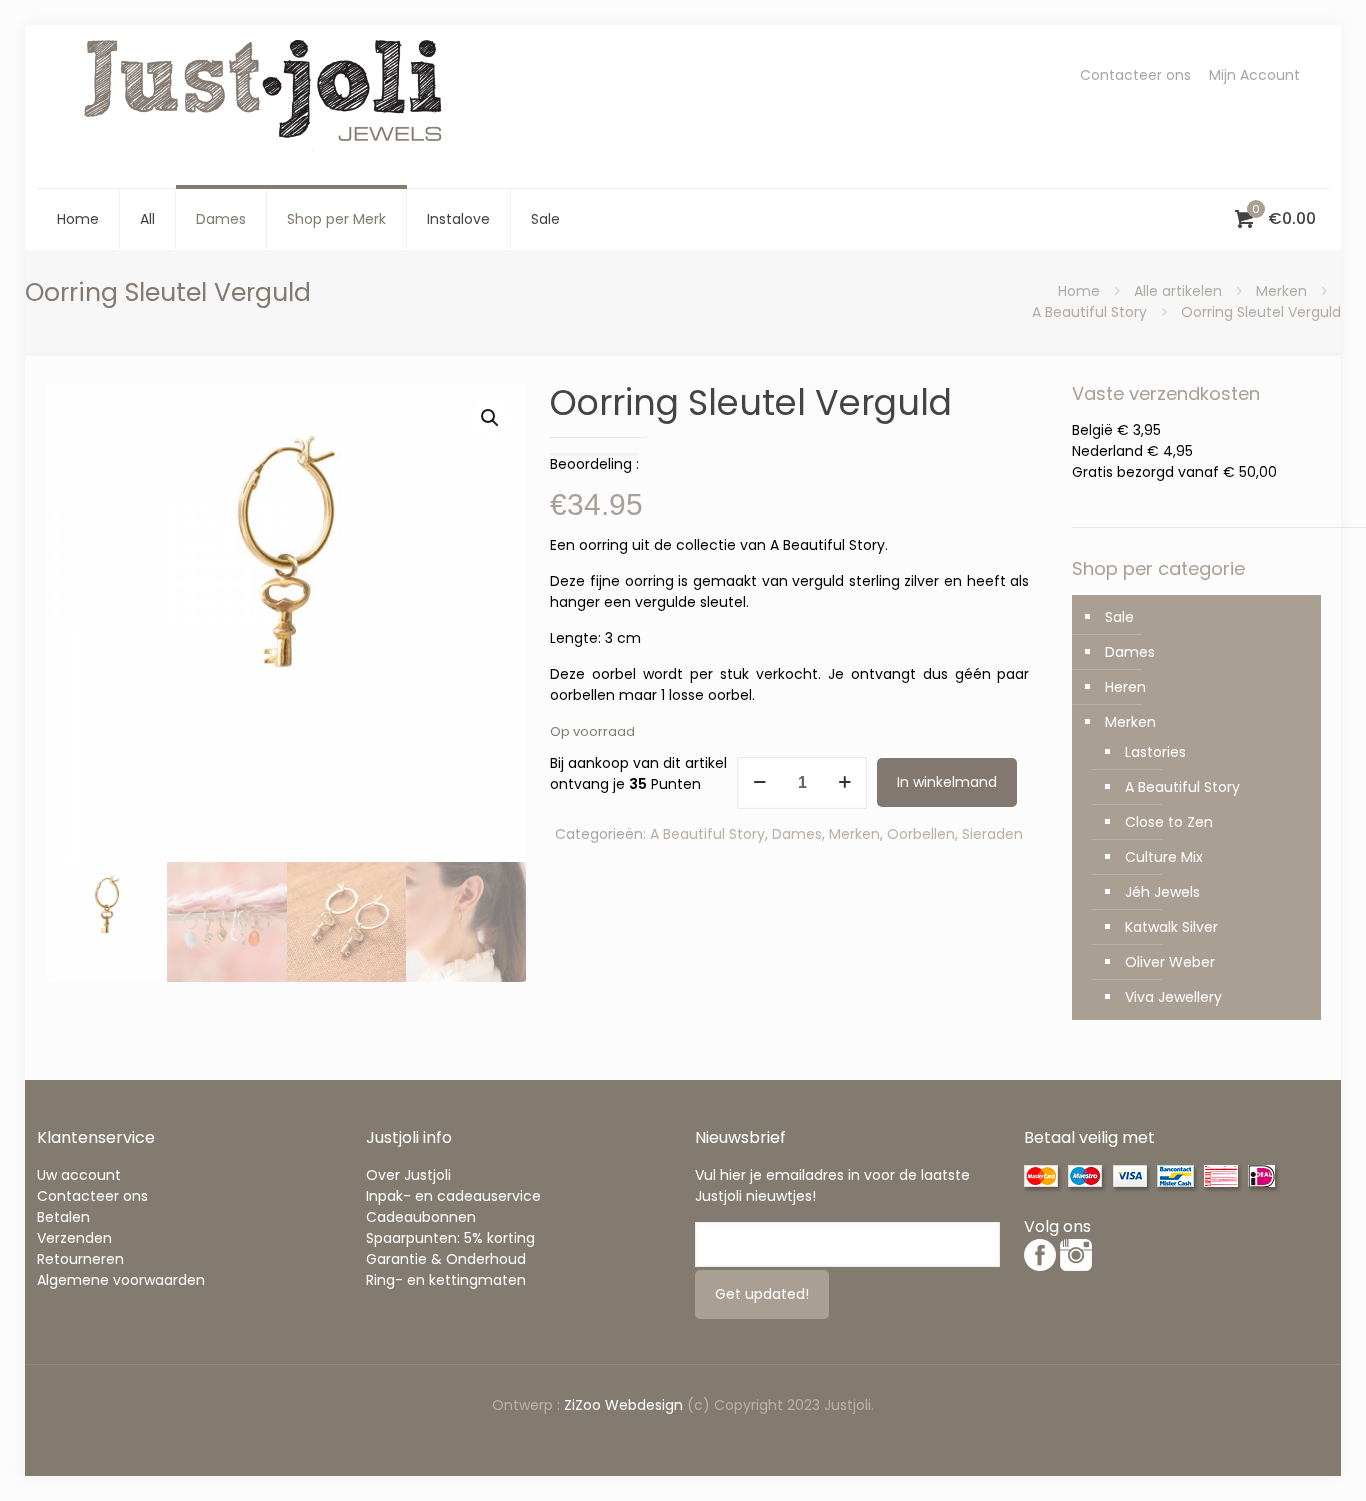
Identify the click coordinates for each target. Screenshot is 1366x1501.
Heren (1125, 687)
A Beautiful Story (1089, 312)
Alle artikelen (1178, 291)
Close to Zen (1169, 822)
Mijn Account (1254, 75)
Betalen (63, 1217)
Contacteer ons (1135, 75)
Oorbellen (921, 834)
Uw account (79, 1175)
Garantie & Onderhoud (446, 1259)
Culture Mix (1164, 857)
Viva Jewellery (1173, 997)
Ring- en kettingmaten (446, 1280)
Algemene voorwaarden (121, 1280)
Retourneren (80, 1259)
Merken (1281, 291)
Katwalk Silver (1171, 927)
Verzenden (74, 1238)
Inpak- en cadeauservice (453, 1196)
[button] (491, 418)
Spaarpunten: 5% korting (450, 1238)
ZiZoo (584, 1405)
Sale (1119, 617)
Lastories (1155, 752)
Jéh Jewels (1162, 892)
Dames (797, 834)
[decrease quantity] (759, 783)
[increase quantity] (844, 783)
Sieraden (992, 834)
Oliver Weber (1170, 962)
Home (1079, 291)
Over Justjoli (408, 1175)
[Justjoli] (267, 106)
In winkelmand (947, 782)
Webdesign (644, 1405)
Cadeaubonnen (421, 1217)
